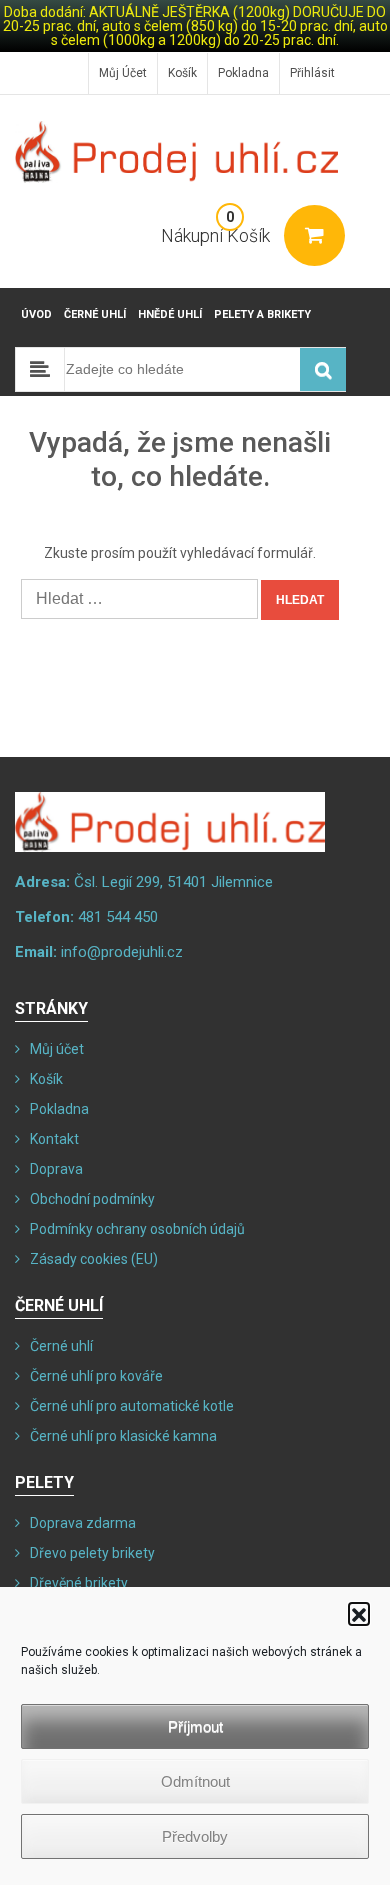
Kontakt (54, 1139)
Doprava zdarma (83, 1523)
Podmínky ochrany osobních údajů (137, 1229)
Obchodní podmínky (92, 1199)
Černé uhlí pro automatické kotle (132, 1406)
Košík (182, 73)
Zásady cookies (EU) (94, 1259)
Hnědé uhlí (170, 314)
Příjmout (195, 1726)
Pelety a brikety (262, 314)
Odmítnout (195, 1781)
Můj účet (123, 73)
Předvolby (195, 1836)
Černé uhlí (95, 314)
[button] (359, 1613)
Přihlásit (312, 73)
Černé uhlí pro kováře (96, 1376)
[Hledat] (323, 369)
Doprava (56, 1169)
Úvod (36, 314)
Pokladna (243, 73)
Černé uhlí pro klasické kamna (123, 1436)
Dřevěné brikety (79, 1583)
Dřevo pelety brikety (92, 1553)
